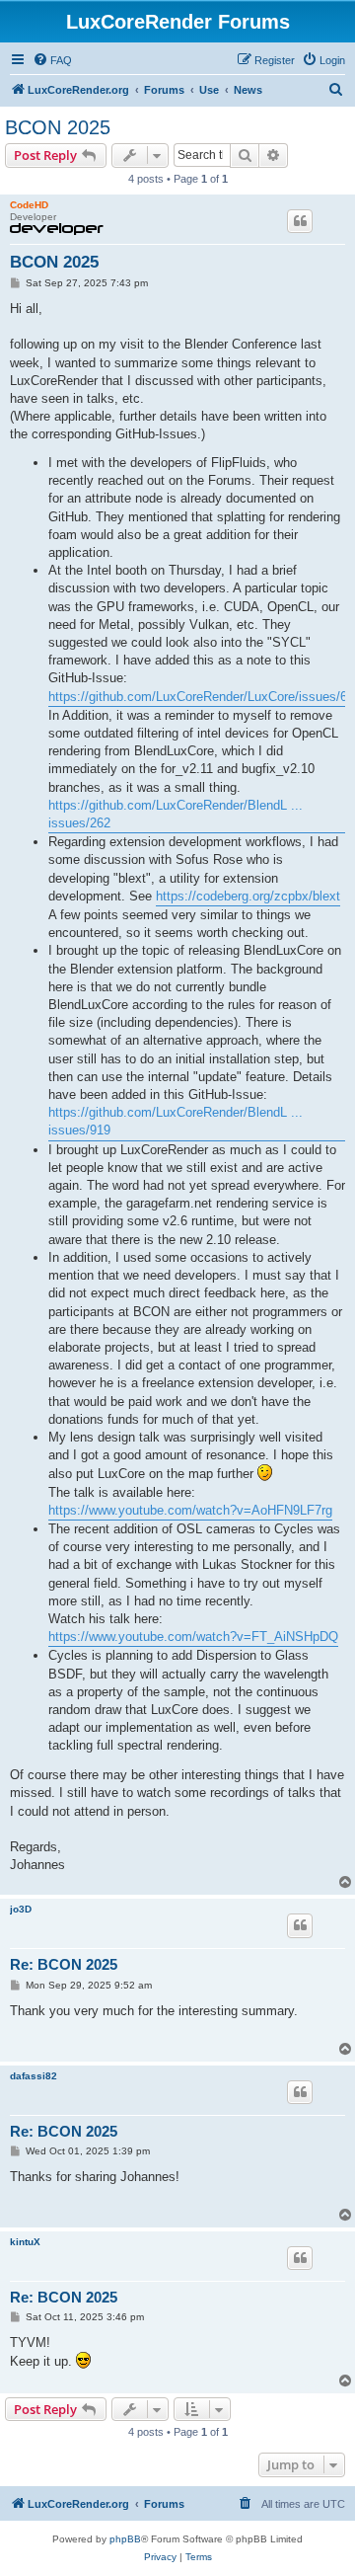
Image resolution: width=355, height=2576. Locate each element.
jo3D (21, 1909)
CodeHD (29, 205)
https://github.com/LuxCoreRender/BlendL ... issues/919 (176, 1121)
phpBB (125, 2539)
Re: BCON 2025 (64, 1964)
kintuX (25, 2242)
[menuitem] (52, 60)
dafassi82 (34, 2076)
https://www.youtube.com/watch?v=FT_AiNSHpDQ (193, 1637)
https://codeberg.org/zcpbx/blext (248, 896)
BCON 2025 (58, 127)
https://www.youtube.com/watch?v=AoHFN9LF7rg (190, 1510)
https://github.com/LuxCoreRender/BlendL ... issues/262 (176, 814)
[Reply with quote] (300, 221)
